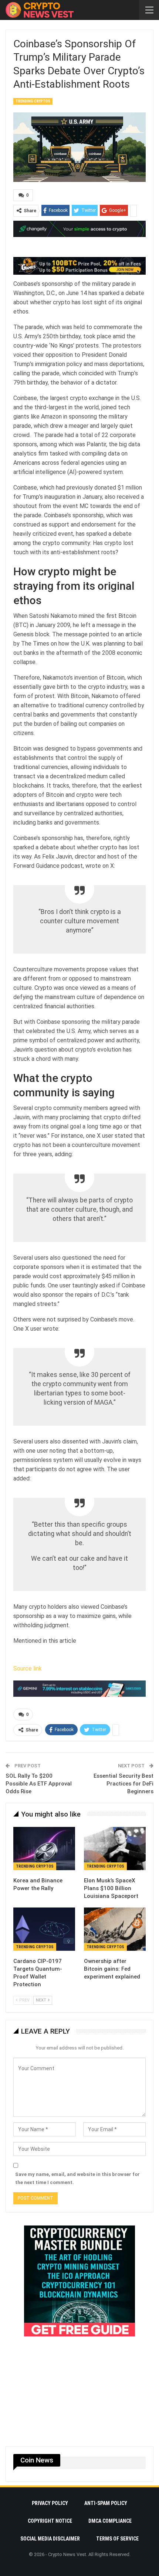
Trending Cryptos (33, 101)
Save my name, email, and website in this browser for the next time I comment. (77, 2178)
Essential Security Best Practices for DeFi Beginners (124, 1784)
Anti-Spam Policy (106, 2503)
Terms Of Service (117, 2539)
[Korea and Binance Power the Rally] (44, 1849)
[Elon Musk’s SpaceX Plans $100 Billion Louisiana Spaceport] (115, 1849)
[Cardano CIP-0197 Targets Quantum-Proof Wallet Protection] (44, 1929)
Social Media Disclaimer (50, 2539)
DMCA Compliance (110, 2521)
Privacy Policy (50, 2503)
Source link (28, 1668)
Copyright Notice (50, 2521)
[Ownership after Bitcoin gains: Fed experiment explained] (115, 1929)
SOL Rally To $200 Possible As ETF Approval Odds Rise (39, 1784)
